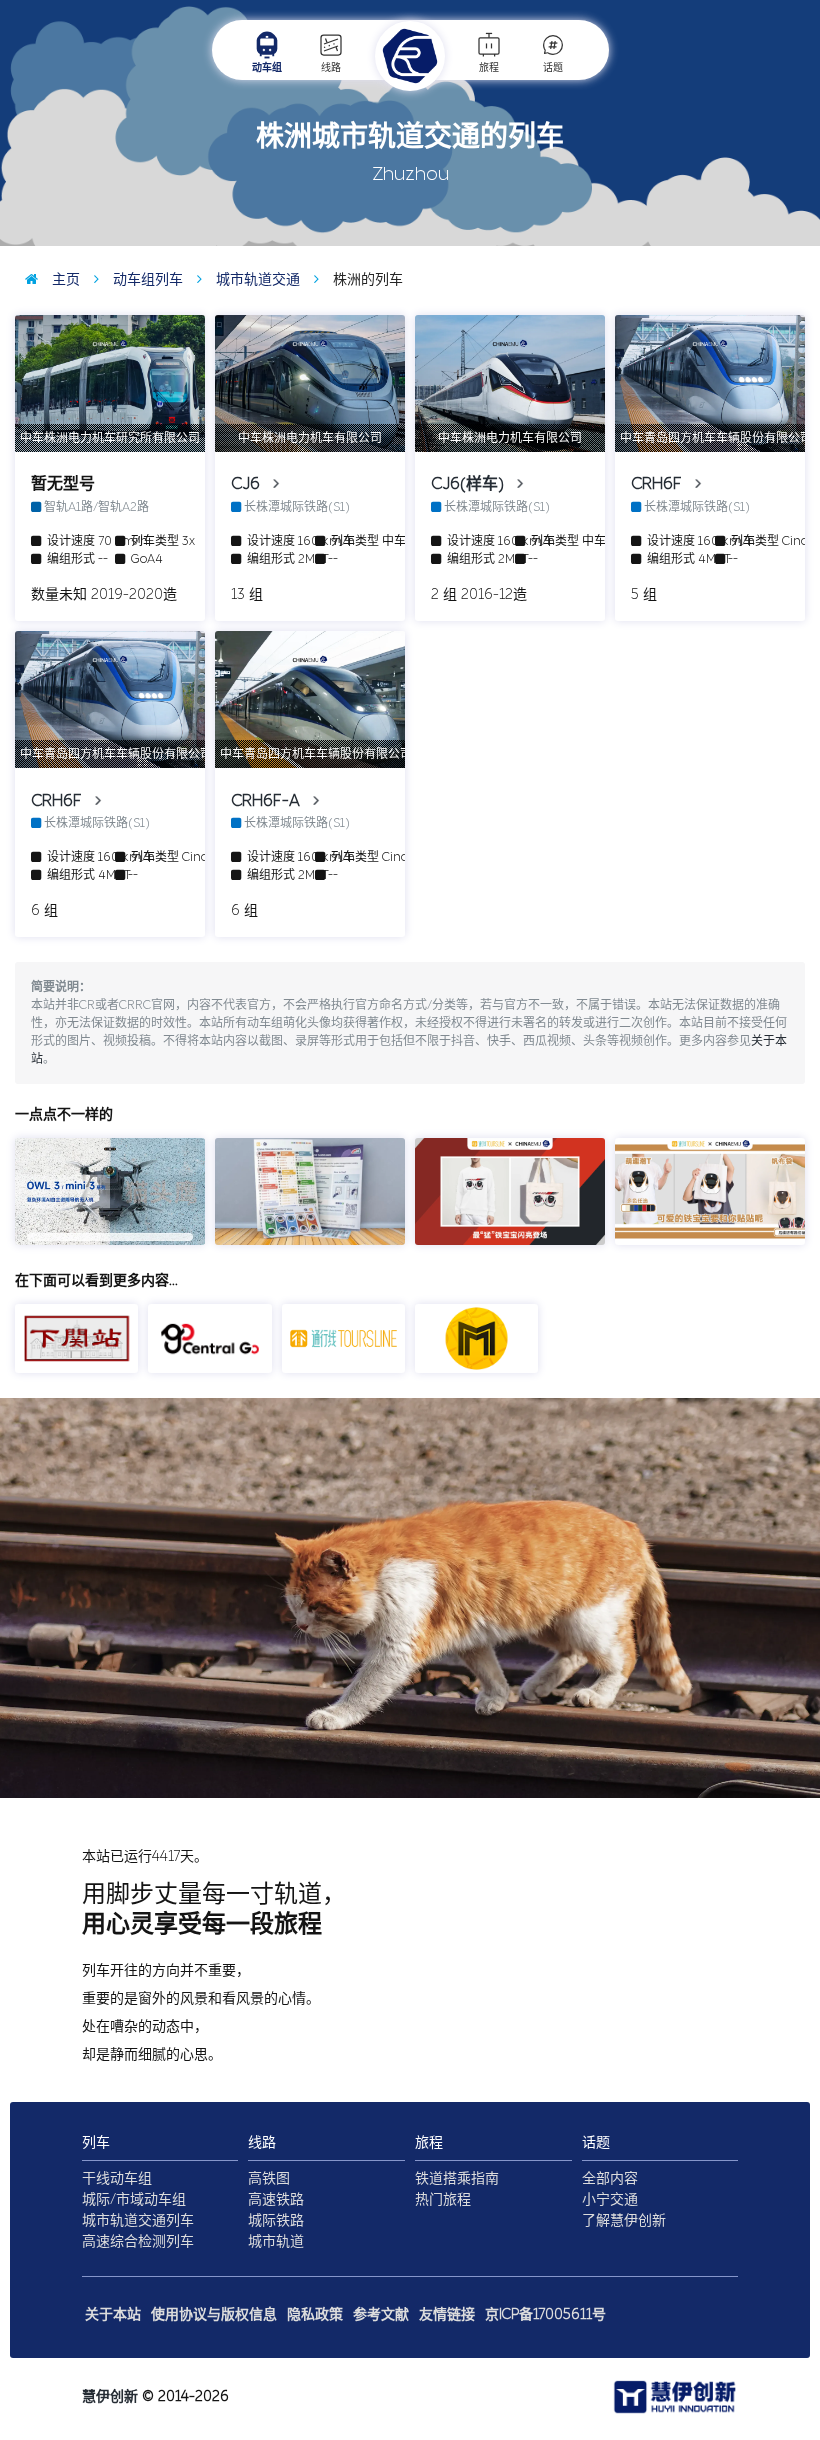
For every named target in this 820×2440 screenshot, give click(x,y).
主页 (64, 279)
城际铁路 (276, 2220)
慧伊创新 (110, 2396)
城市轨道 (276, 2241)
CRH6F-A (267, 800)
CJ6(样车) (469, 483)
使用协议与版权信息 (214, 2314)
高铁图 (269, 2178)
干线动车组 (117, 2178)
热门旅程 (443, 2199)
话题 (553, 68)
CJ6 (247, 483)
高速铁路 (276, 2199)
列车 (96, 2142)
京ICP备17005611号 (545, 2314)
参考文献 (381, 2314)
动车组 (267, 68)
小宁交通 (610, 2199)
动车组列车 (146, 279)
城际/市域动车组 (134, 2199)
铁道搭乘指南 (457, 2178)
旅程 (489, 68)
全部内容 (610, 2178)
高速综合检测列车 (138, 2241)
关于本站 (113, 2314)
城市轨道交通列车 (138, 2220)
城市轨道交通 (256, 279)
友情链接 (447, 2314)
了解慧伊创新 (624, 2220)
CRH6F (658, 483)
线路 (331, 68)
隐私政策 (315, 2314)
